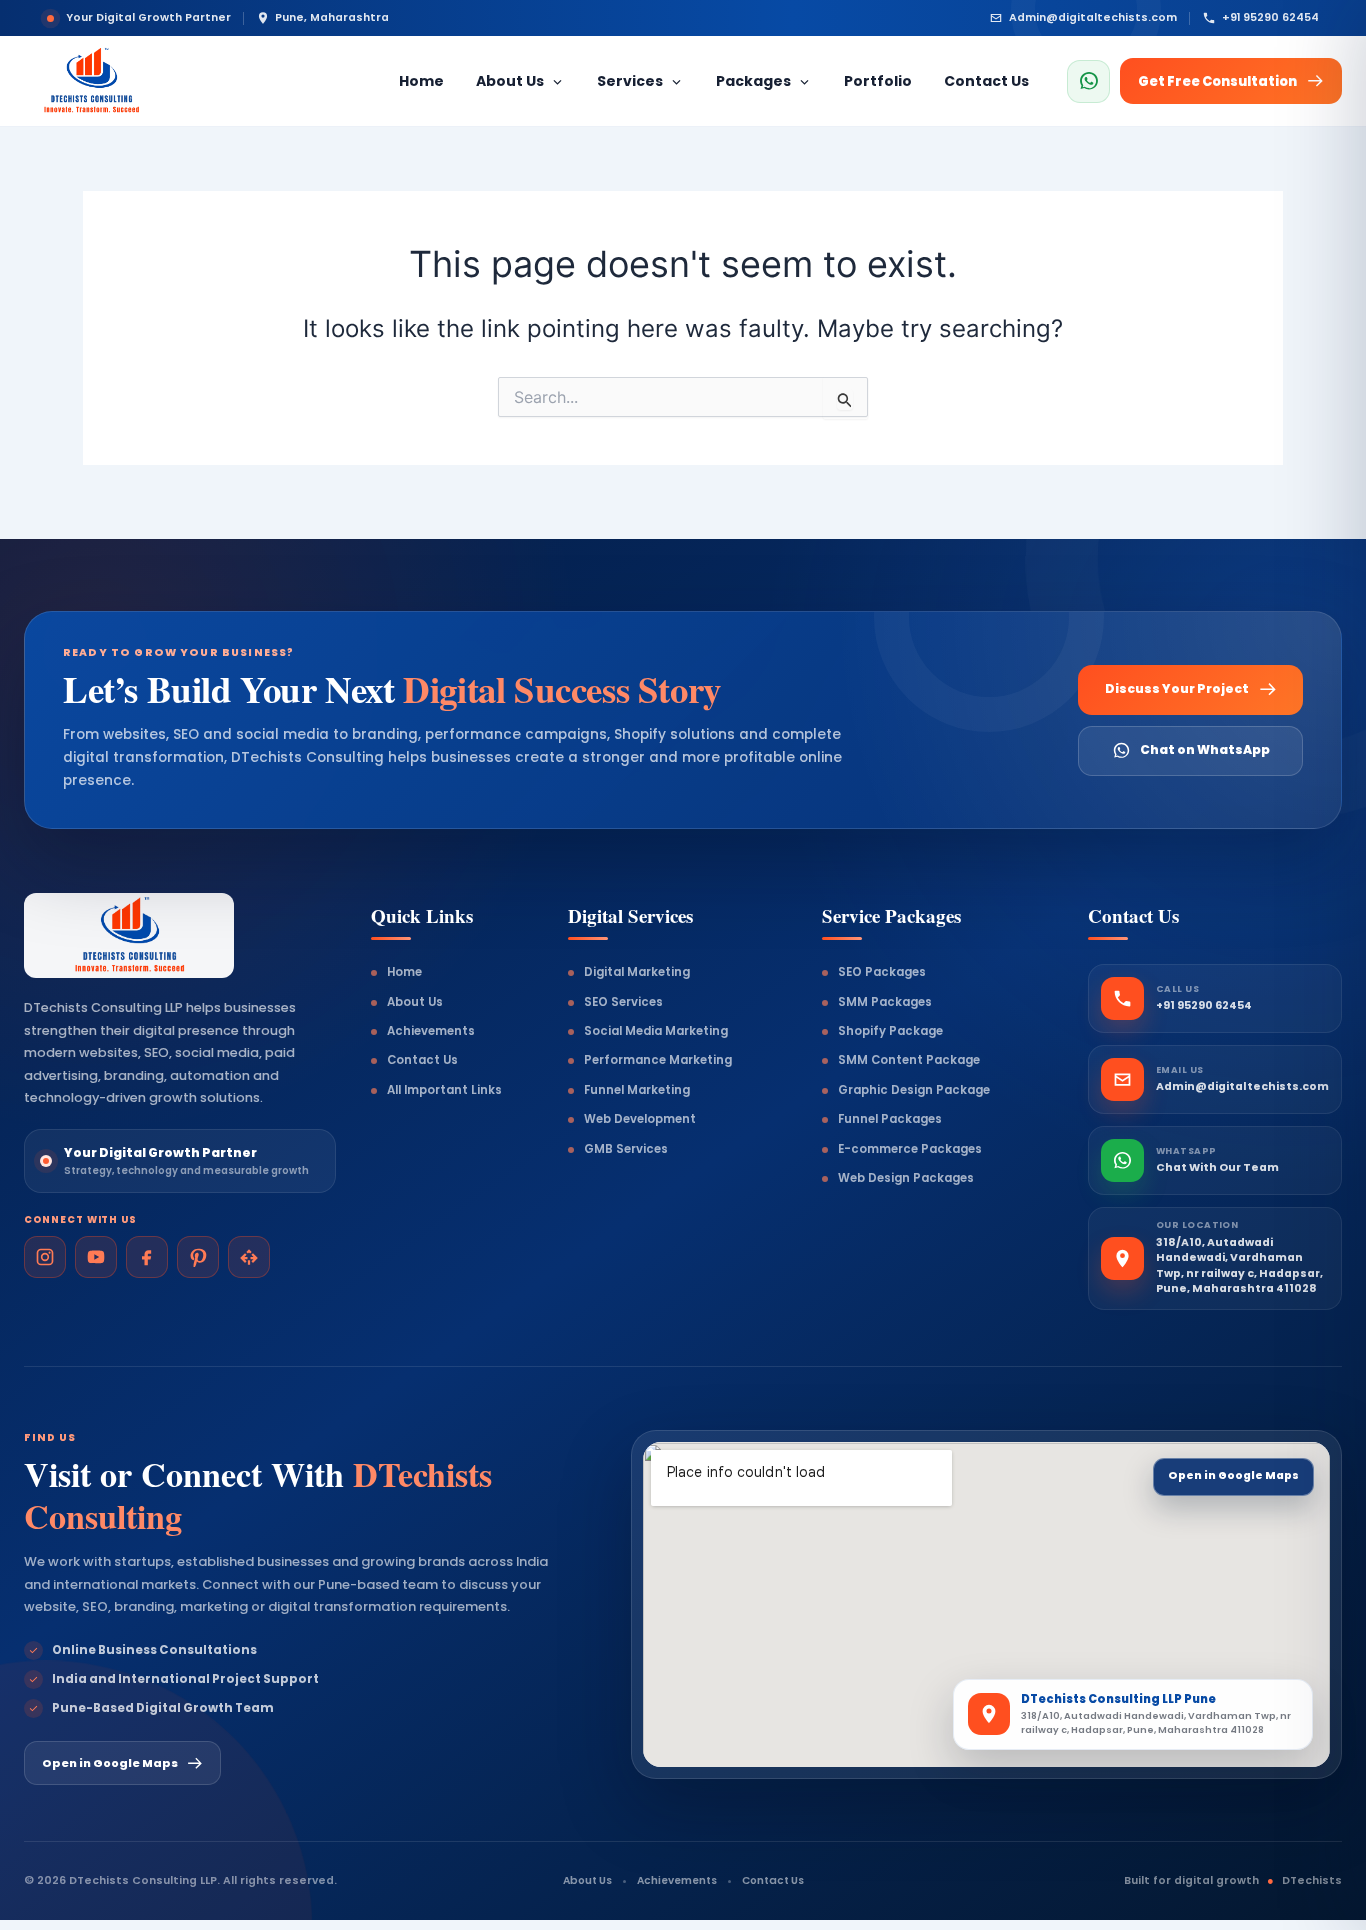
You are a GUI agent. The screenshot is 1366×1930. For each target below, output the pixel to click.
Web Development (640, 1119)
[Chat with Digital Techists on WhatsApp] (1088, 81)
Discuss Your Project (1177, 688)
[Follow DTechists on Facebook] (147, 1257)
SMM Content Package (909, 1060)
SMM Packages (885, 1002)
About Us (415, 1002)
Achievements (431, 1031)
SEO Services (623, 1002)
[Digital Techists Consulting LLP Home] (134, 81)
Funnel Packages (890, 1119)
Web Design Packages (906, 1178)
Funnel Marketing (637, 1090)
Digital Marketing (637, 972)
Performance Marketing (658, 1060)
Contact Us (422, 1060)
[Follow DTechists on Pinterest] (198, 1257)
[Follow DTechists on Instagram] (45, 1257)
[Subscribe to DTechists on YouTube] (96, 1257)
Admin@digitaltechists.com (1093, 18)
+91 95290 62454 (1270, 18)
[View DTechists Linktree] (249, 1257)
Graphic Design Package (914, 1090)
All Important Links (444, 1090)
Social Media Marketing (656, 1031)
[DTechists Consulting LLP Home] (129, 935)
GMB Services (626, 1149)
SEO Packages (882, 972)
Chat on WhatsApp (1205, 749)
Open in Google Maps (110, 1763)
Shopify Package (890, 1031)
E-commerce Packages (910, 1149)
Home (404, 972)
